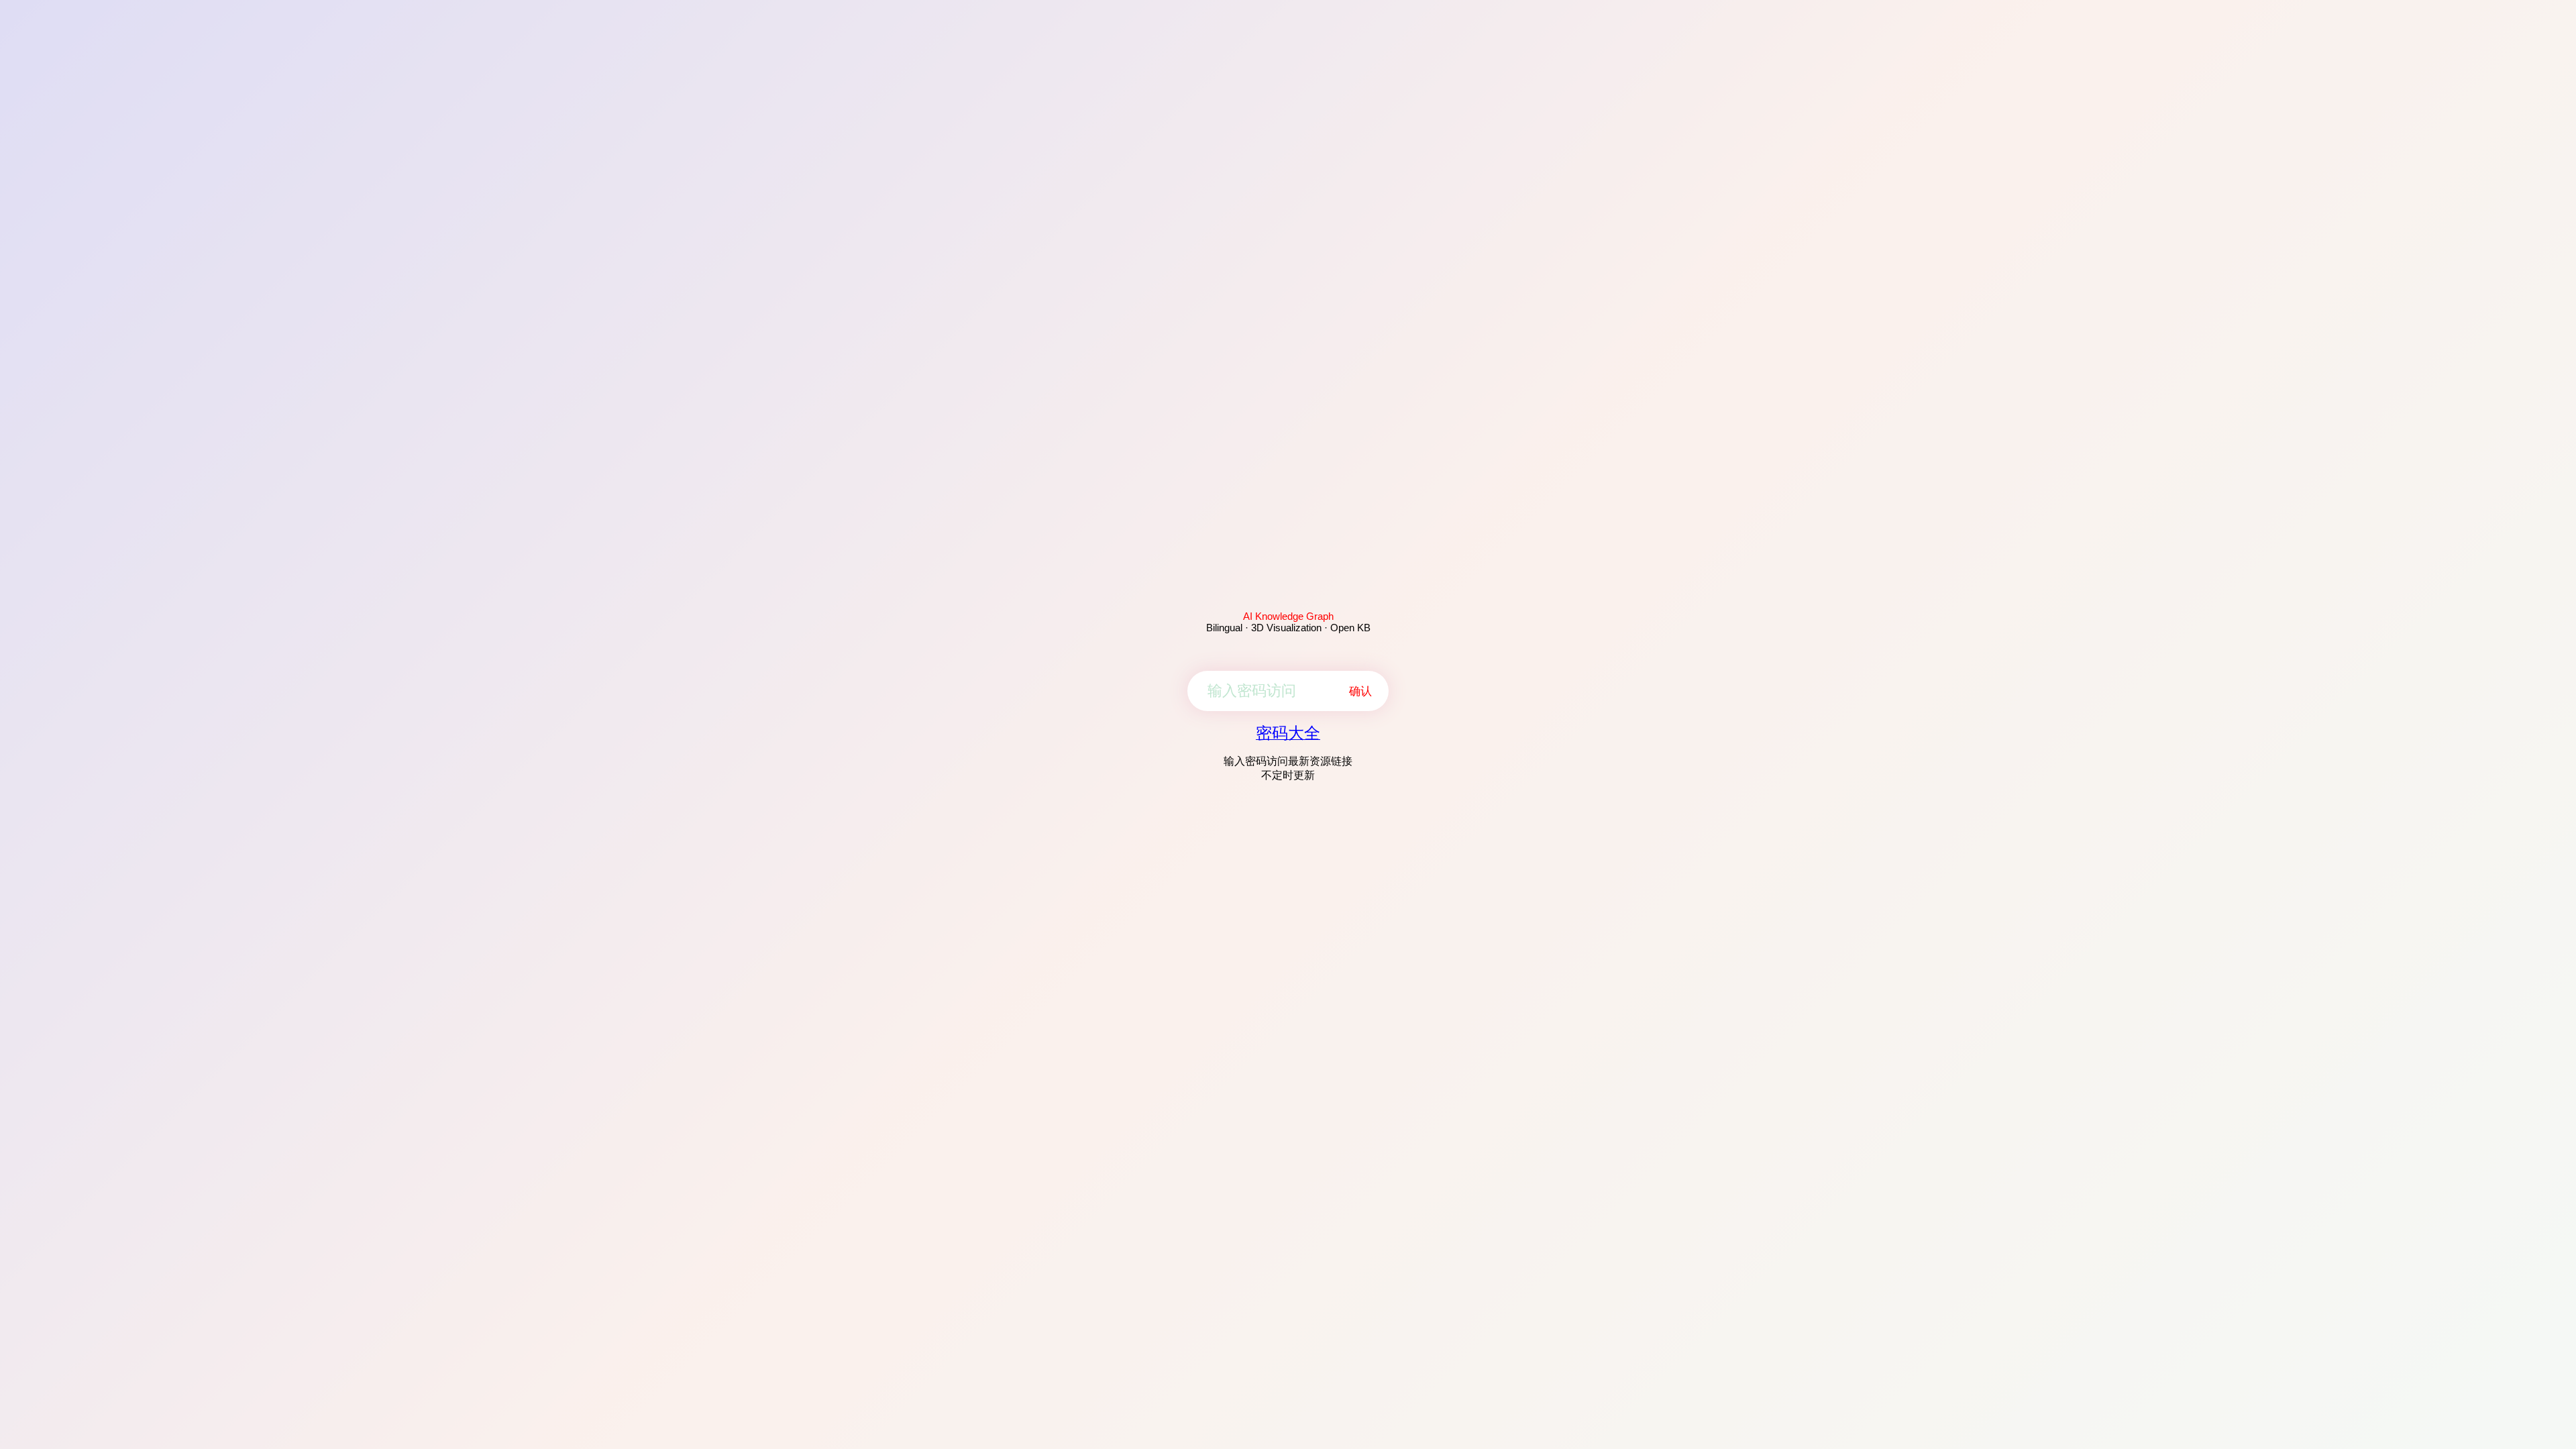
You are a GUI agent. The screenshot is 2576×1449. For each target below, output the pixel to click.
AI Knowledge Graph (1288, 616)
